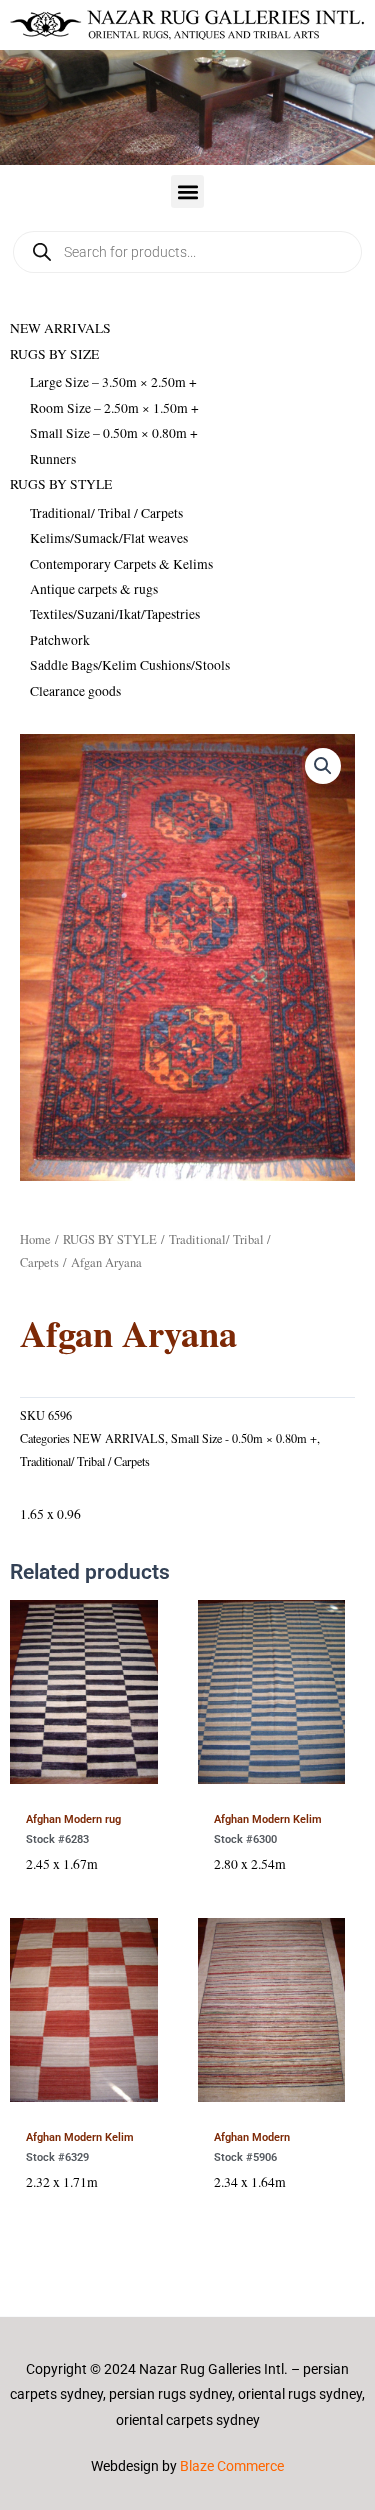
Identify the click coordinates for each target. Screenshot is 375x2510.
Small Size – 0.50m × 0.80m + (114, 433)
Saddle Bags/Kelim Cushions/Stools (130, 665)
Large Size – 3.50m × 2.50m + (113, 382)
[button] (187, 191)
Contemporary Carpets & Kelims (121, 564)
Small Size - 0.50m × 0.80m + (244, 1438)
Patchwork (60, 640)
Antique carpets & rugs (94, 589)
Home (35, 1239)
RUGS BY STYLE (61, 484)
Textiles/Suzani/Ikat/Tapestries (115, 614)
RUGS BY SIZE (54, 354)
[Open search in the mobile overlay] (187, 252)
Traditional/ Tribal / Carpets (106, 513)
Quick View (83, 1780)
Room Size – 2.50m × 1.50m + (114, 408)
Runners (53, 459)
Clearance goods (75, 691)
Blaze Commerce (232, 2466)
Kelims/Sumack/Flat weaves (109, 538)
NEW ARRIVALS (60, 328)
